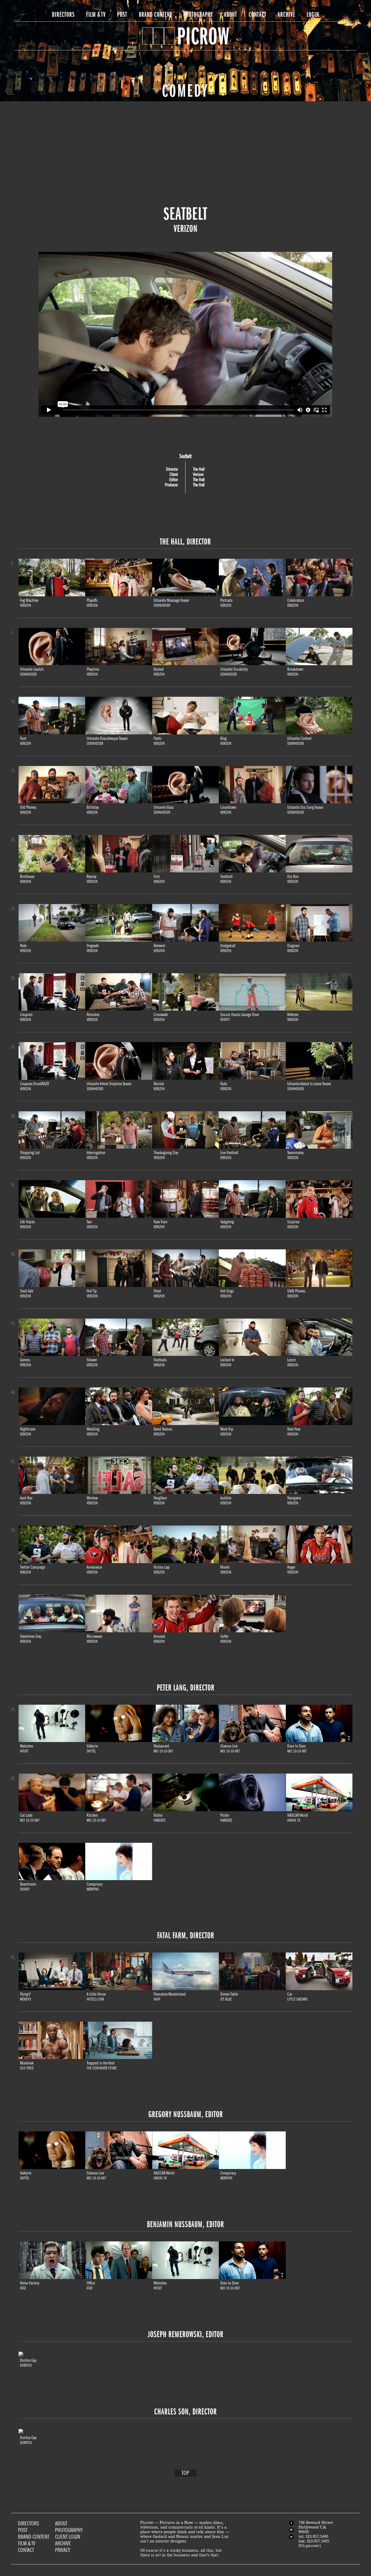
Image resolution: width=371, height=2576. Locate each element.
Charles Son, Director (185, 2412)
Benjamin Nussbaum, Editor (185, 2224)
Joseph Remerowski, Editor (186, 2334)
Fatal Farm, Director (186, 1935)
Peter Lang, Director (186, 1688)
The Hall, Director (185, 542)
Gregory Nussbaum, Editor (186, 2114)
